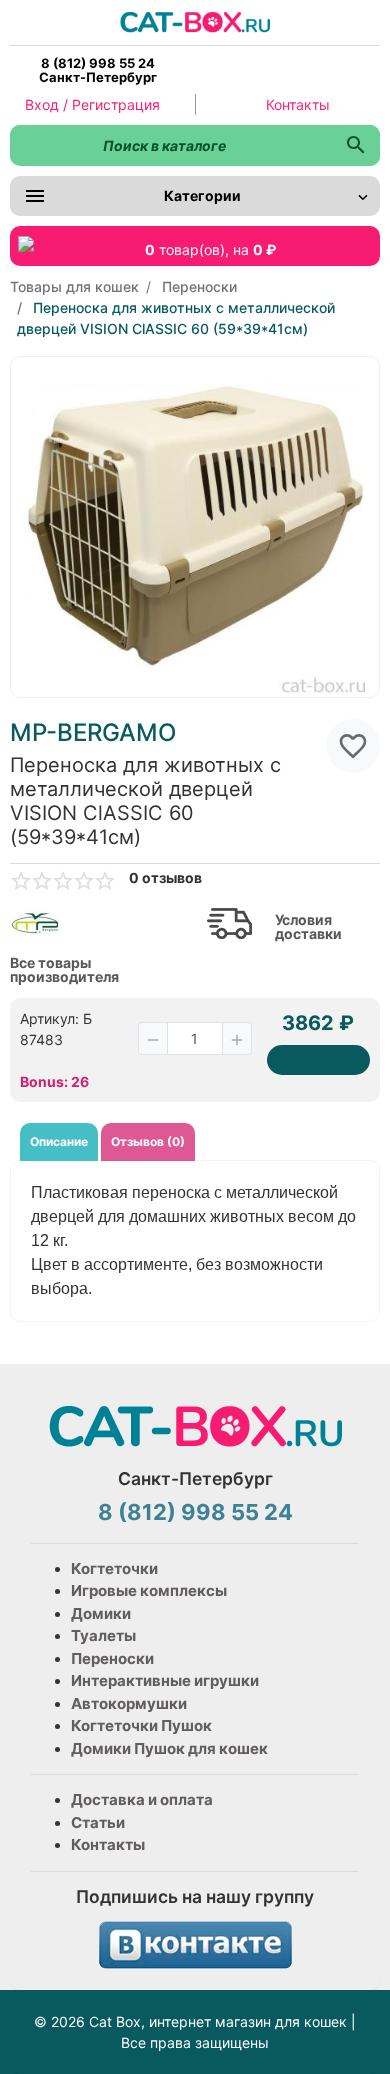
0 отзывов (165, 878)
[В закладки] (353, 746)
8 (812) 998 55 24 (195, 1512)
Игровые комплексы (149, 1590)
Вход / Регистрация (92, 104)
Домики (101, 1613)
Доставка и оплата (142, 1799)
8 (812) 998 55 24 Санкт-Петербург (98, 70)
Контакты (298, 104)
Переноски (112, 1658)
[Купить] (318, 1060)
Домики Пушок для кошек (169, 1748)
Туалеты (103, 1635)
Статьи (98, 1822)
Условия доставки (308, 927)
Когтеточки (114, 1568)
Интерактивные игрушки (165, 1680)
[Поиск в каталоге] (355, 145)
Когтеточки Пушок (141, 1725)
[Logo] (195, 20)
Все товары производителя (64, 970)
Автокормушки (129, 1703)
